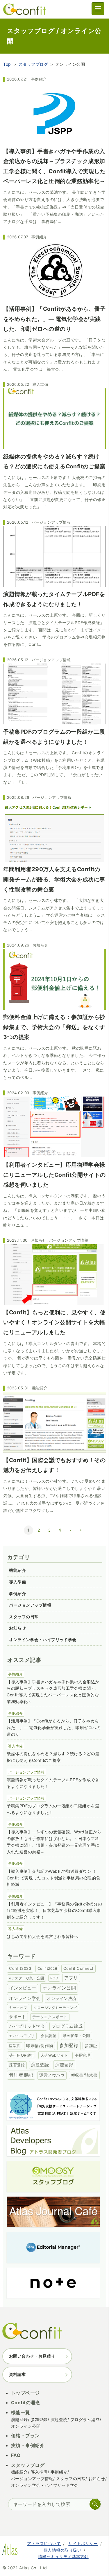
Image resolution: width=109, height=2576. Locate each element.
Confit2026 (47, 1968)
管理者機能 (21, 2075)
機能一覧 (21, 2412)
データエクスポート (50, 2017)
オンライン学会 (25, 1998)
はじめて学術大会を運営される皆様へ (42, 1936)
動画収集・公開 (76, 2036)
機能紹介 (40, 1388)
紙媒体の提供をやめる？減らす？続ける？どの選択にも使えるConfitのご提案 (53, 1757)
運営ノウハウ (52, 2075)
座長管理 (82, 2055)
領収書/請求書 (84, 2075)
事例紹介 (39, 79)
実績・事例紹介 (28, 2445)
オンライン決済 (61, 1998)
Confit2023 (20, 1968)
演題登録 (64, 2065)
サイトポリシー (83, 2543)
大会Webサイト (54, 2055)
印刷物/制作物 (40, 2046)
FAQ (16, 2455)
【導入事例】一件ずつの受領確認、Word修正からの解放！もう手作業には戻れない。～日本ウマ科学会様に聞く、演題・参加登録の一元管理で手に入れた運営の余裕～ (54, 1842)
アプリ (71, 1978)
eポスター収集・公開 (26, 1978)
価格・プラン (25, 2436)
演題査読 (40, 2065)
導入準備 (40, 384)
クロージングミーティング (55, 2008)
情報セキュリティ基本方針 (63, 2556)
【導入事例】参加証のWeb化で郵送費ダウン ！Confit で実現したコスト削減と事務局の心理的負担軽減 (53, 1878)
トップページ (25, 2393)
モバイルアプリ (22, 2036)
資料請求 (17, 2374)
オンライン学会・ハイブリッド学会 (43, 1639)
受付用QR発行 (22, 2055)
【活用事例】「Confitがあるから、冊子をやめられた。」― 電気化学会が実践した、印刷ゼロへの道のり (54, 1728)
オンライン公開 (59, 1988)
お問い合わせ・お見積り (32, 2356)
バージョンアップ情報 (51, 522)
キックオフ (18, 2008)
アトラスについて (44, 2543)
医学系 (14, 2046)
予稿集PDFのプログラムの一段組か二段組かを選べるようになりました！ (53, 1809)
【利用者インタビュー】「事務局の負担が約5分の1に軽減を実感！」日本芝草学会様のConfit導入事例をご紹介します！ (54, 1911)
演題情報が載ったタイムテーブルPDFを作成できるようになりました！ (53, 1783)
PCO (54, 1978)
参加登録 (69, 2045)
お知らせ (40, 945)
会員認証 (49, 2036)
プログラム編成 (67, 2026)
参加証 (91, 2046)
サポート (17, 2017)
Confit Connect (78, 1968)
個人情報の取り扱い (62, 2550)
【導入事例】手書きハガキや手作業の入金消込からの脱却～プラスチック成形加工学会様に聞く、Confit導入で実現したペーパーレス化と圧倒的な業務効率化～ (53, 1692)
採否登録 (17, 2065)
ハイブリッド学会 (27, 2026)
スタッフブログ (33, 64)
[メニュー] (98, 9)
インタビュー (23, 1988)
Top (7, 64)
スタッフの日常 (24, 1617)
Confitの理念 (26, 2403)
